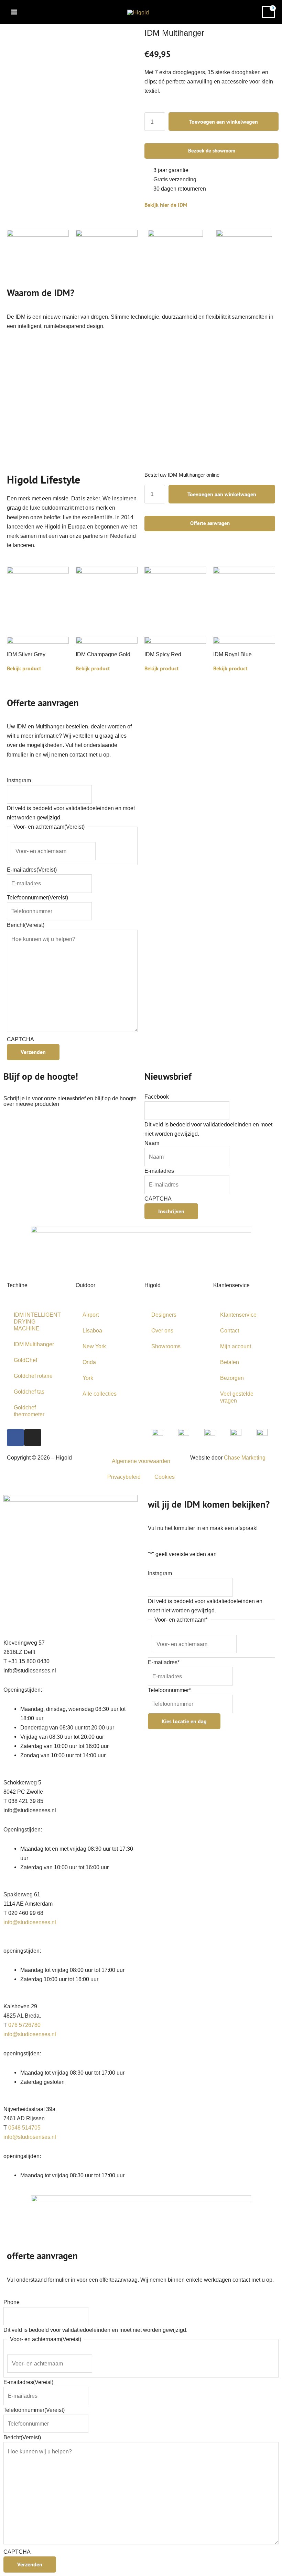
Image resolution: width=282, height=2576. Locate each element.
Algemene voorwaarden (141, 1461)
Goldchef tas (29, 1392)
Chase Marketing (245, 1457)
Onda (89, 1362)
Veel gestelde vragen (237, 1397)
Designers (164, 1315)
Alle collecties (100, 1394)
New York (94, 1346)
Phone (12, 2302)
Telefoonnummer (37, 897)
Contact (230, 1330)
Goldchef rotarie (33, 1376)
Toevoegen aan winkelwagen (224, 122)
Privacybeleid (124, 1477)
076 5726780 (24, 2025)
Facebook (157, 1097)
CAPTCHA (20, 1039)
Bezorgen (232, 1378)
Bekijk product (24, 668)
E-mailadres (32, 870)
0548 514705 (24, 2127)
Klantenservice (238, 1315)
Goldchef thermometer (29, 1411)
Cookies (165, 1477)
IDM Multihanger (34, 1344)
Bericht (26, 925)
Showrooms (166, 1346)
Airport (91, 1315)
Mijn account (236, 1346)
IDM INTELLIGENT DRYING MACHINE (37, 1321)
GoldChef (25, 1360)
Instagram (19, 780)
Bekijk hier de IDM (166, 205)
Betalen (230, 1362)
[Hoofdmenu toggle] (14, 12)
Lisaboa (92, 1330)
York (88, 1378)
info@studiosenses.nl (30, 1922)
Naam (152, 1143)
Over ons (162, 1330)
